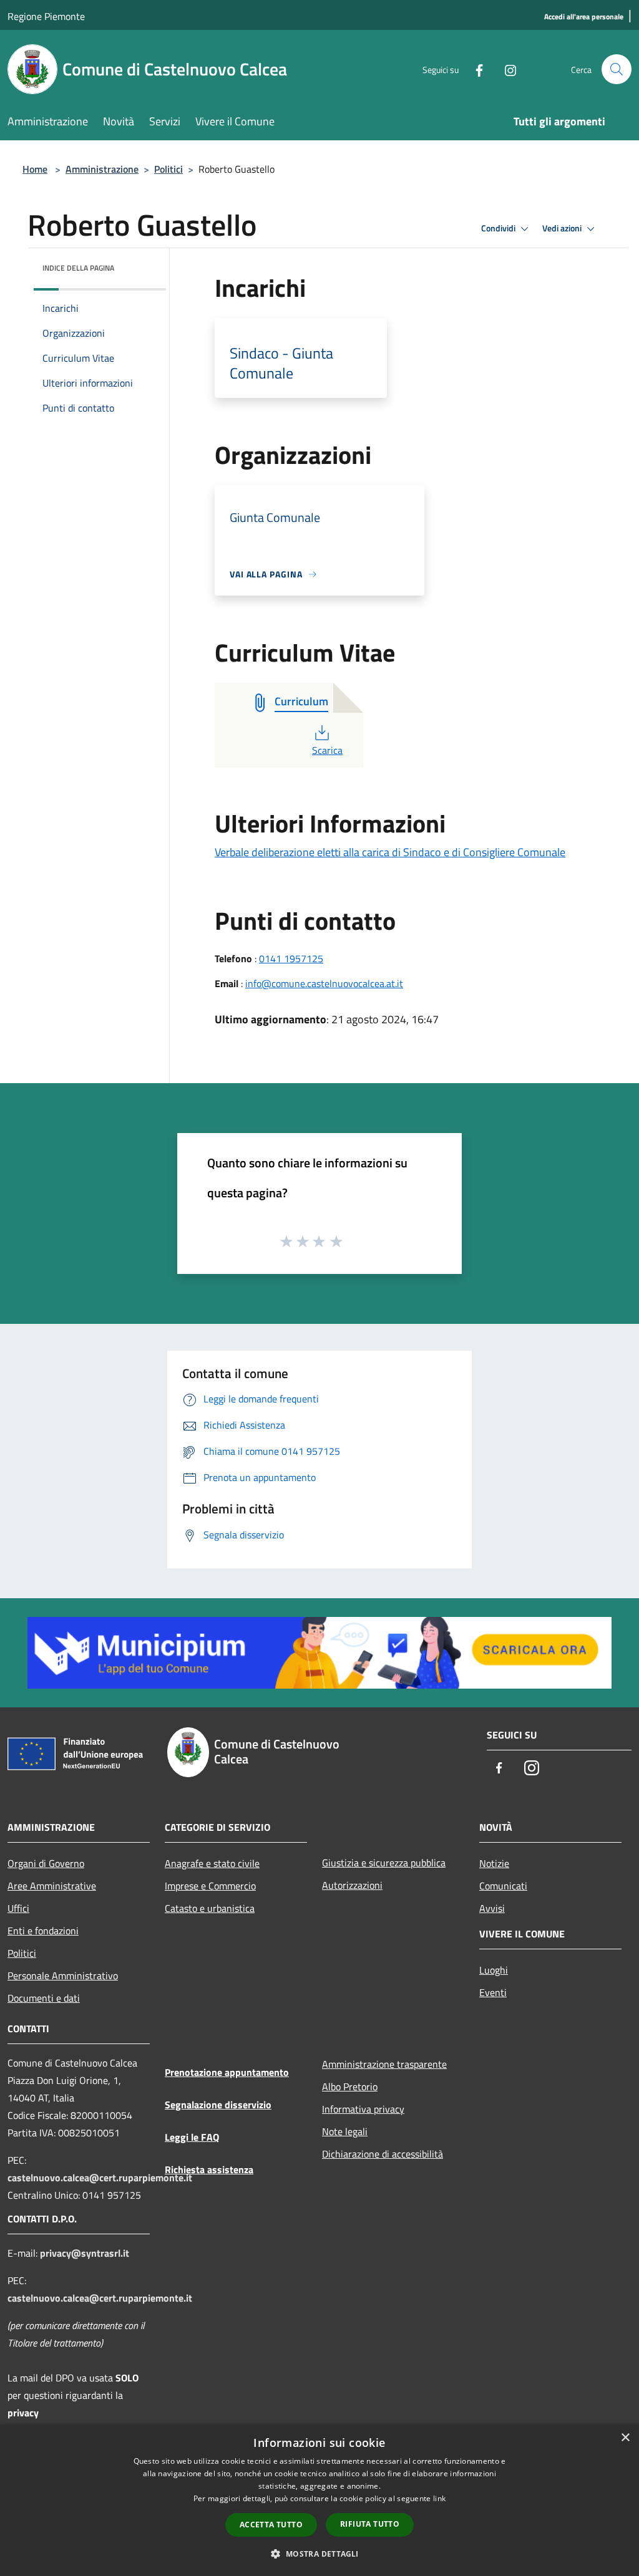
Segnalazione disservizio (218, 2105)
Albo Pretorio (350, 2086)
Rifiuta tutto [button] (370, 2524)
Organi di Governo (46, 1863)
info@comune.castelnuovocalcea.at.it (324, 983)
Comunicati (503, 1886)
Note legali (345, 2131)
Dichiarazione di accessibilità (383, 2154)
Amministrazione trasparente (384, 2064)
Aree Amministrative (52, 1886)
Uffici (18, 1908)
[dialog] (319, 2500)
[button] (319, 2554)
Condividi (499, 228)
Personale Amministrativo (63, 1975)
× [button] (625, 2438)
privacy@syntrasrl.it (85, 2253)
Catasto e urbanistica (210, 1908)
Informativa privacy (363, 2109)
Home (35, 169)
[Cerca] (617, 69)
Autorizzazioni (352, 1885)
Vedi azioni (563, 228)
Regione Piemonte (46, 16)
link (439, 2498)
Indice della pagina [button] (78, 268)
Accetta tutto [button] (271, 2525)
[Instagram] (505, 69)
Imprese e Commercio (210, 1886)
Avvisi (492, 1908)
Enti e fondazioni (43, 1931)
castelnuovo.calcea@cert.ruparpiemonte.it (100, 2178)
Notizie (494, 1863)
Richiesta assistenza (209, 2169)
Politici (168, 169)
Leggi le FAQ (192, 2137)
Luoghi (494, 1970)
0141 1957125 (291, 958)
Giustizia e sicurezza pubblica (384, 1863)
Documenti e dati (44, 1998)
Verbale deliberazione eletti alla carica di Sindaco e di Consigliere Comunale (390, 852)
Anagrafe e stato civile (212, 1863)
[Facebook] (474, 69)
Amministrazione (102, 169)
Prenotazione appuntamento (227, 2072)
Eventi (493, 1992)
